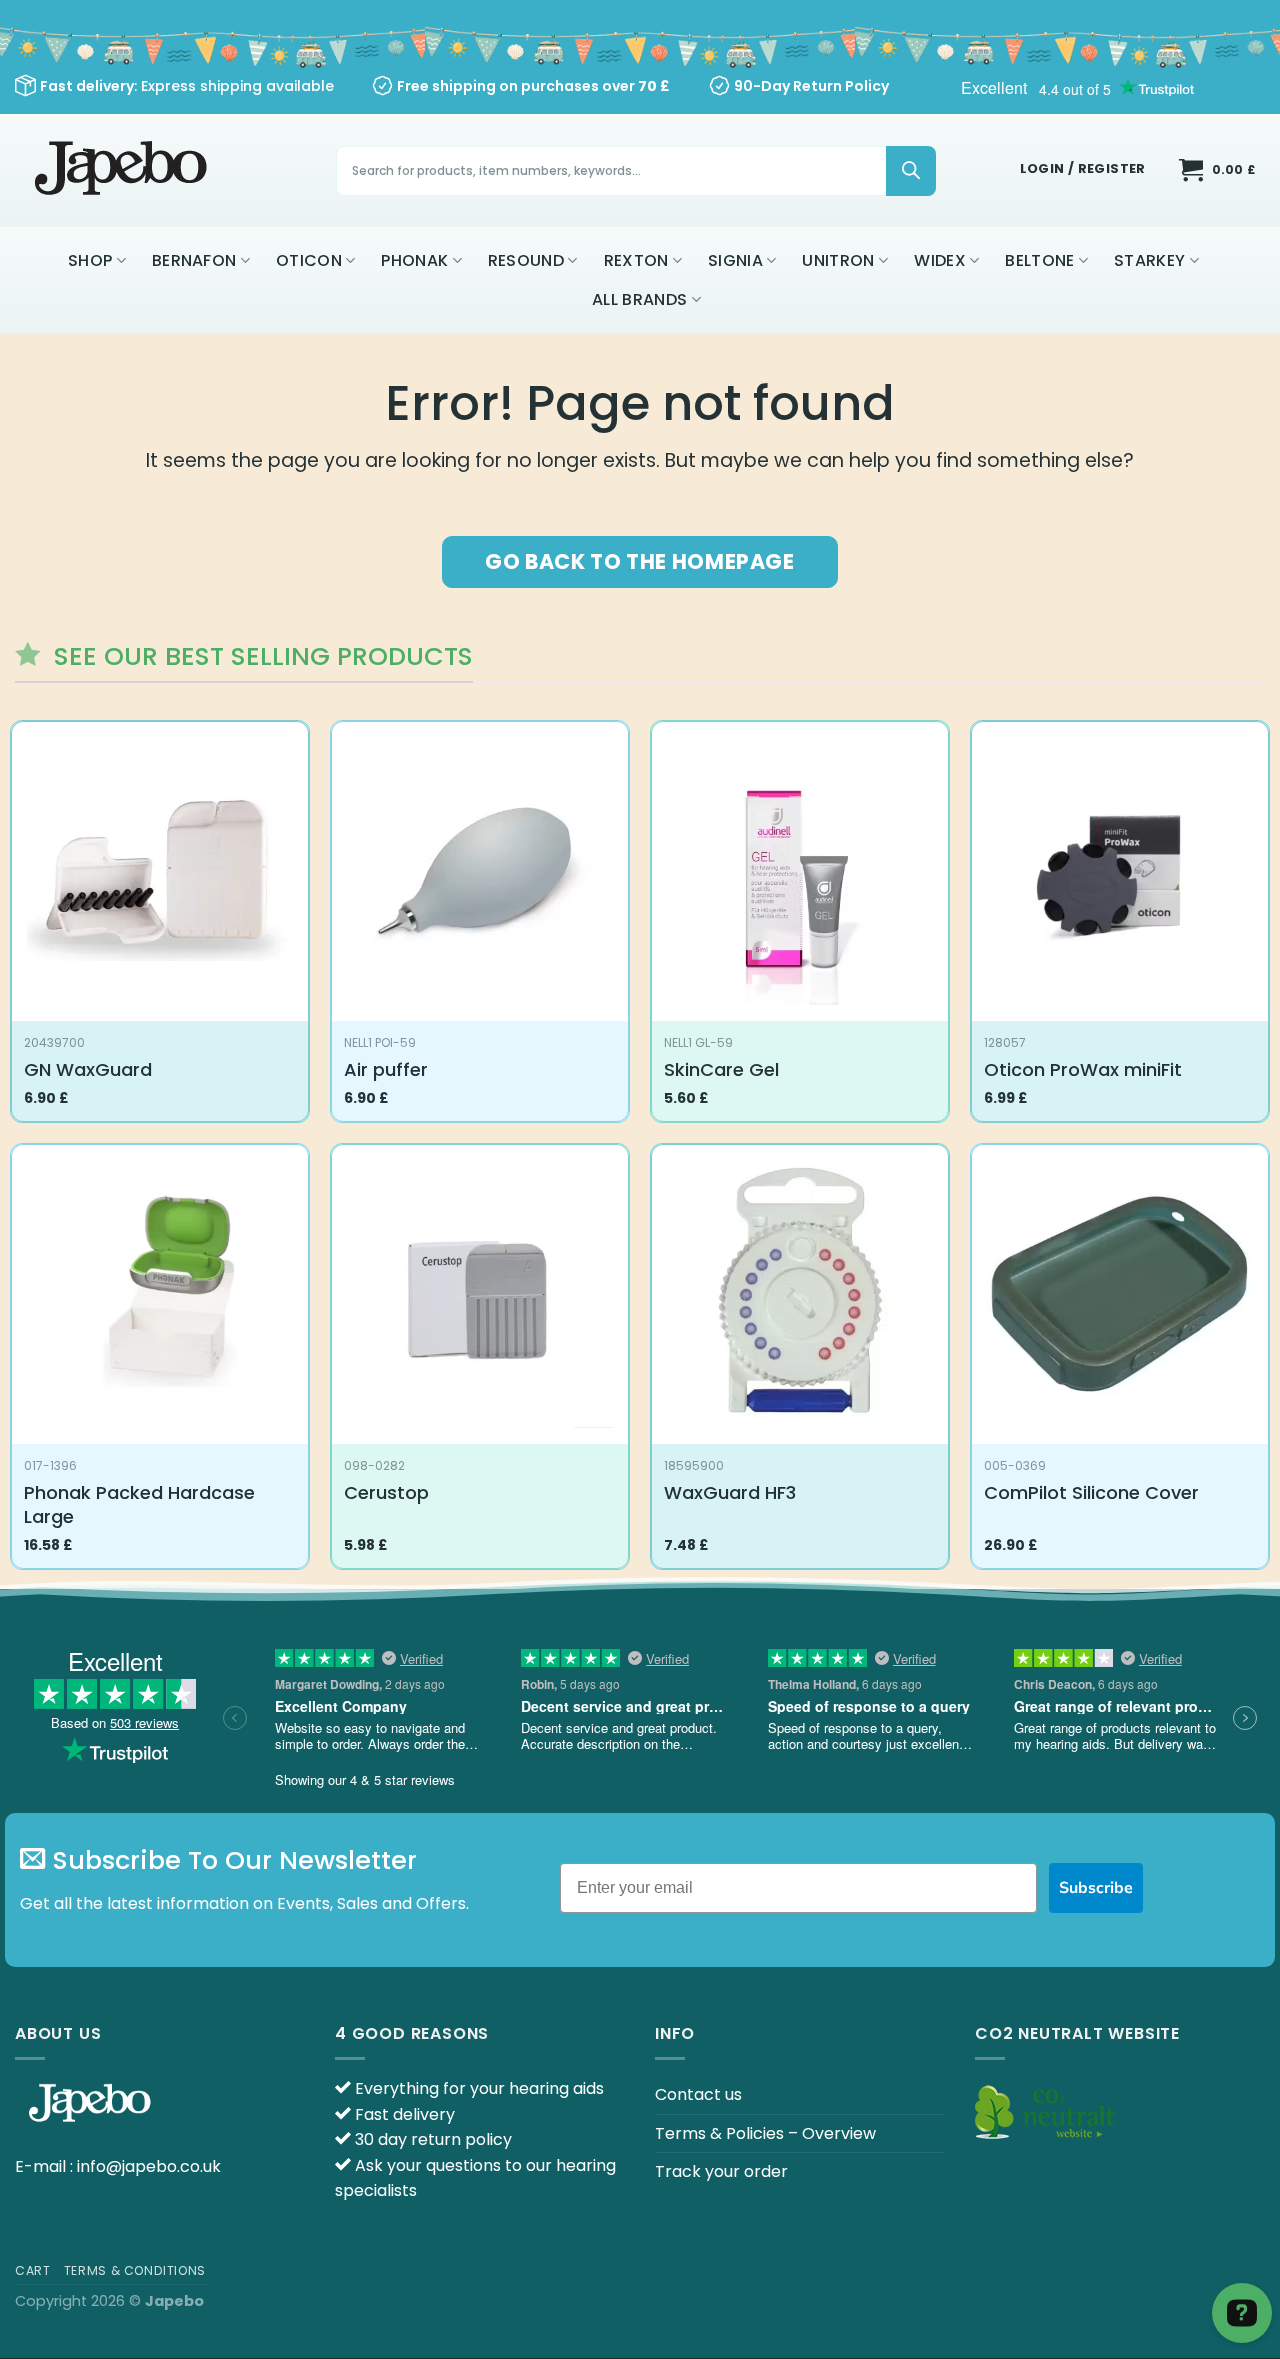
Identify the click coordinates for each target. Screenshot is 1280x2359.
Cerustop (386, 1492)
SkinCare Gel (721, 1069)
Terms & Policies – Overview (765, 2133)
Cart (32, 2270)
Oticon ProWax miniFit (1083, 1069)
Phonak (414, 260)
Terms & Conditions (135, 2270)
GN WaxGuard (88, 1069)
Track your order (721, 2171)
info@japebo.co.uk (149, 2166)
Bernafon (194, 260)
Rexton (636, 260)
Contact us (698, 2094)
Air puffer (386, 1069)
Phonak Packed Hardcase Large (139, 1504)
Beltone (1039, 260)
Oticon (309, 260)
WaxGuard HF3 (730, 1492)
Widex (940, 260)
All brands (639, 299)
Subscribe (1096, 1888)
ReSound (526, 260)
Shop (90, 260)
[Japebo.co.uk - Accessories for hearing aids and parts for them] (123, 170)
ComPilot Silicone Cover (1091, 1492)
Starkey (1149, 260)
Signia (735, 260)
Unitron (838, 260)
